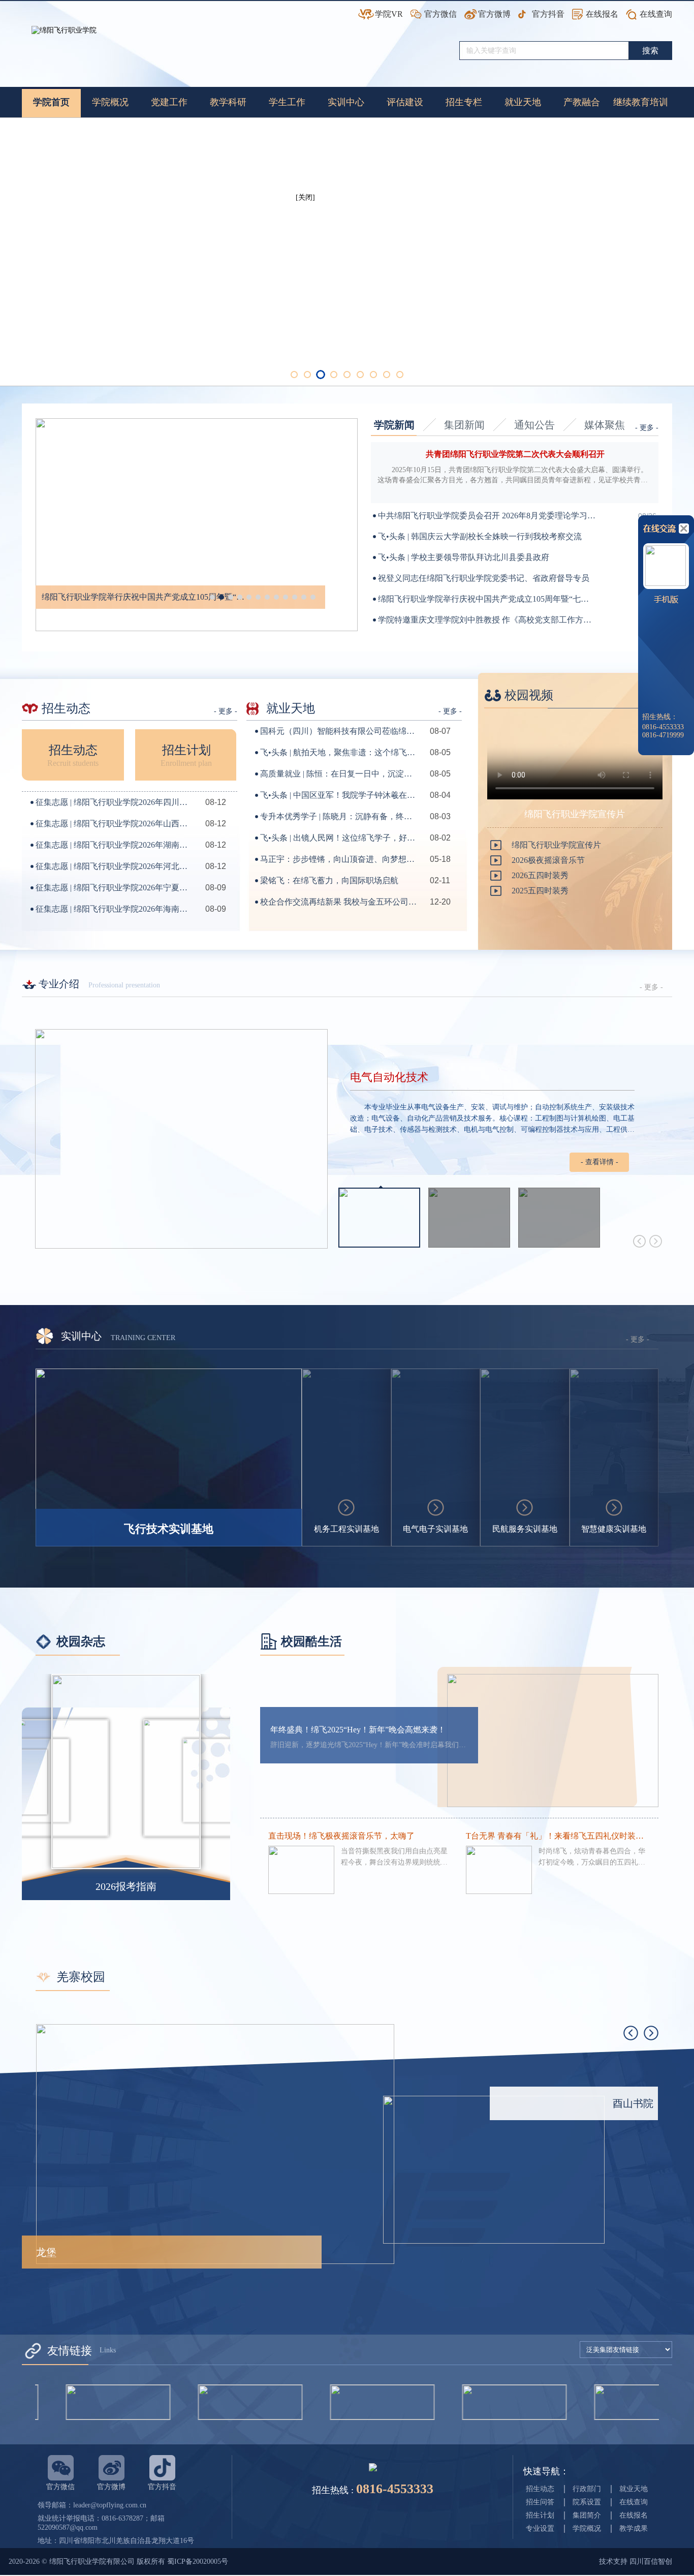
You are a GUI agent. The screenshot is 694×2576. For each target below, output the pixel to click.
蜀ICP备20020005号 (198, 2562)
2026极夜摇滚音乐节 (548, 860)
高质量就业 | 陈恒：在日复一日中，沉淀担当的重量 (339, 774)
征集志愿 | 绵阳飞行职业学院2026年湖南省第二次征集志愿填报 (114, 845)
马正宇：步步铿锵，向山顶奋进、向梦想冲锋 (339, 859)
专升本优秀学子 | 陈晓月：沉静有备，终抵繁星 (339, 816)
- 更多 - (647, 428)
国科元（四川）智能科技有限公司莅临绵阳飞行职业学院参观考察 (339, 731)
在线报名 (602, 14)
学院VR (389, 14)
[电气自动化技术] (181, 1139)
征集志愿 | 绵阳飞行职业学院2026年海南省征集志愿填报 (114, 909)
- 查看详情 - (600, 1162)
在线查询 (656, 14)
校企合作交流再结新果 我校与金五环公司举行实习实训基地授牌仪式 (339, 902)
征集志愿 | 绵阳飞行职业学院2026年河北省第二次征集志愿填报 (114, 866)
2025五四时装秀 (540, 891)
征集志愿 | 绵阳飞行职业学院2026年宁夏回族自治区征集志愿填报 (114, 888)
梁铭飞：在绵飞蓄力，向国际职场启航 (329, 880)
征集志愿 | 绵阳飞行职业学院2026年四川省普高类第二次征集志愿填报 (114, 802)
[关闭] (312, 205)
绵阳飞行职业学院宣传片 (556, 845)
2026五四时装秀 (540, 875)
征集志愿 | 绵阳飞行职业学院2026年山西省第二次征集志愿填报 (114, 824)
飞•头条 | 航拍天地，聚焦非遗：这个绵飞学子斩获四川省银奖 (339, 752)
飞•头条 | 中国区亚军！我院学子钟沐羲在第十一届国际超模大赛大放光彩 (339, 795)
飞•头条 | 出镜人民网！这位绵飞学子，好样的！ (339, 838)
